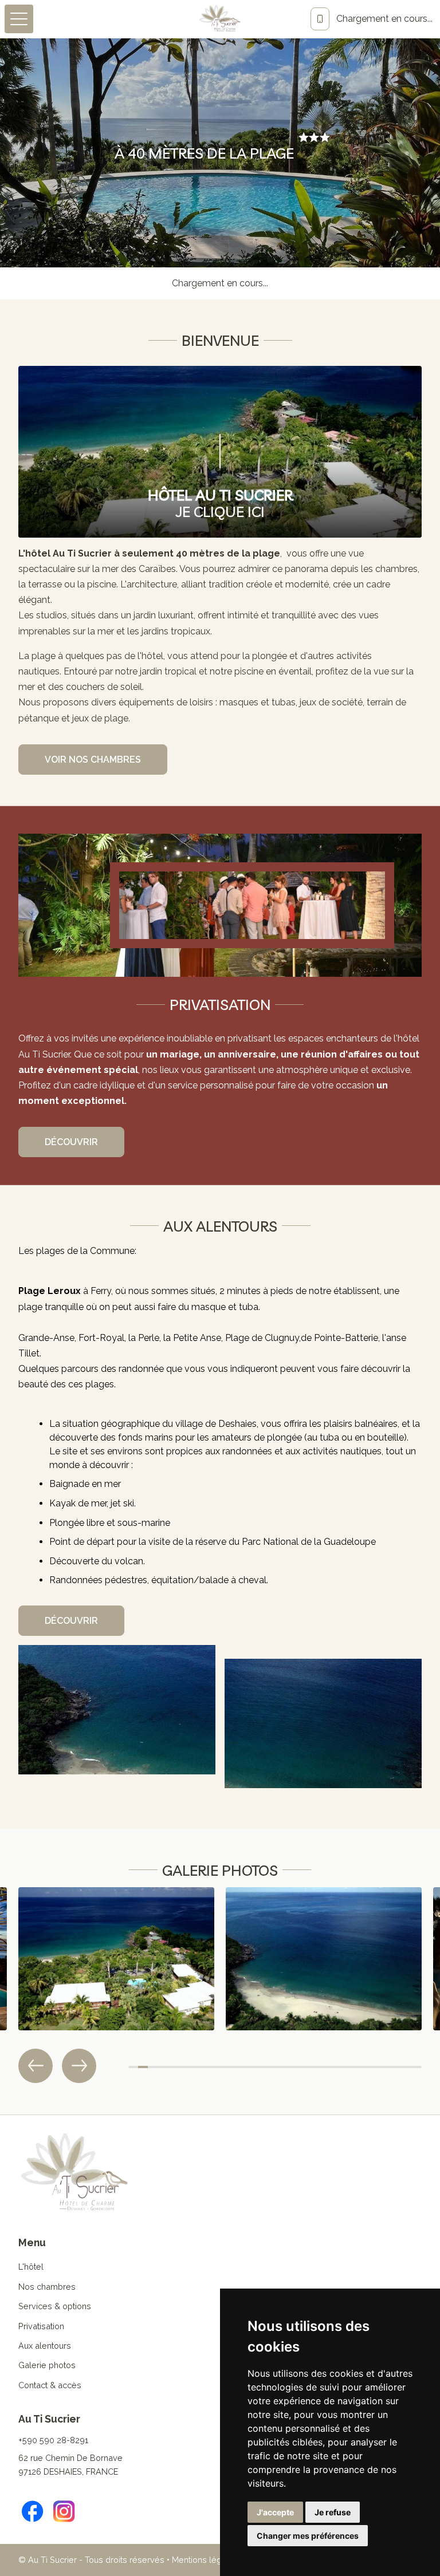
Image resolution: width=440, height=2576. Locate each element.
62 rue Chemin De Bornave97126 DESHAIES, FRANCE (70, 2465)
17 (290, 2067)
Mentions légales (205, 2560)
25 (368, 2067)
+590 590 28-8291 (53, 2440)
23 (349, 2067)
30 (417, 2067)
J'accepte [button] (275, 2512)
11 (231, 2067)
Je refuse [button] (333, 2512)
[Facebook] (33, 2511)
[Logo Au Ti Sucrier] (220, 19)
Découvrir (71, 1142)
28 (397, 2067)
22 (338, 2067)
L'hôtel (31, 2267)
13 (251, 2067)
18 (299, 2067)
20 (319, 2067)
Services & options (55, 2306)
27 (388, 2067)
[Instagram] (64, 2511)
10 (221, 2067)
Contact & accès (50, 2385)
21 (329, 2067)
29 (407, 2067)
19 (309, 2067)
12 (241, 2067)
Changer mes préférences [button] (308, 2536)
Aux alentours (45, 2346)
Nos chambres (47, 2287)
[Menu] (19, 19)
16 (280, 2067)
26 (378, 2067)
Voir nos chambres (93, 760)
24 (358, 2067)
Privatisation (41, 2326)
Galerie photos (47, 2365)
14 (260, 2067)
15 (270, 2067)
